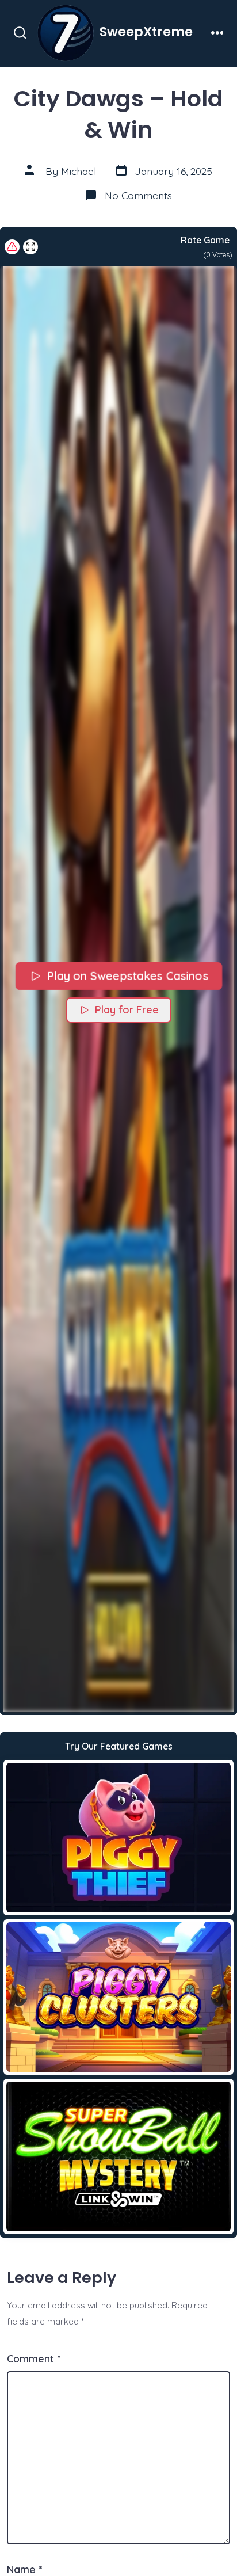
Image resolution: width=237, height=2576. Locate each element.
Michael (79, 171)
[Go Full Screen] (30, 247)
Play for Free (127, 1010)
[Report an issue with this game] (12, 247)
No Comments (138, 195)
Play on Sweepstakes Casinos (127, 976)
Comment (34, 2358)
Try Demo (119, 1837)
